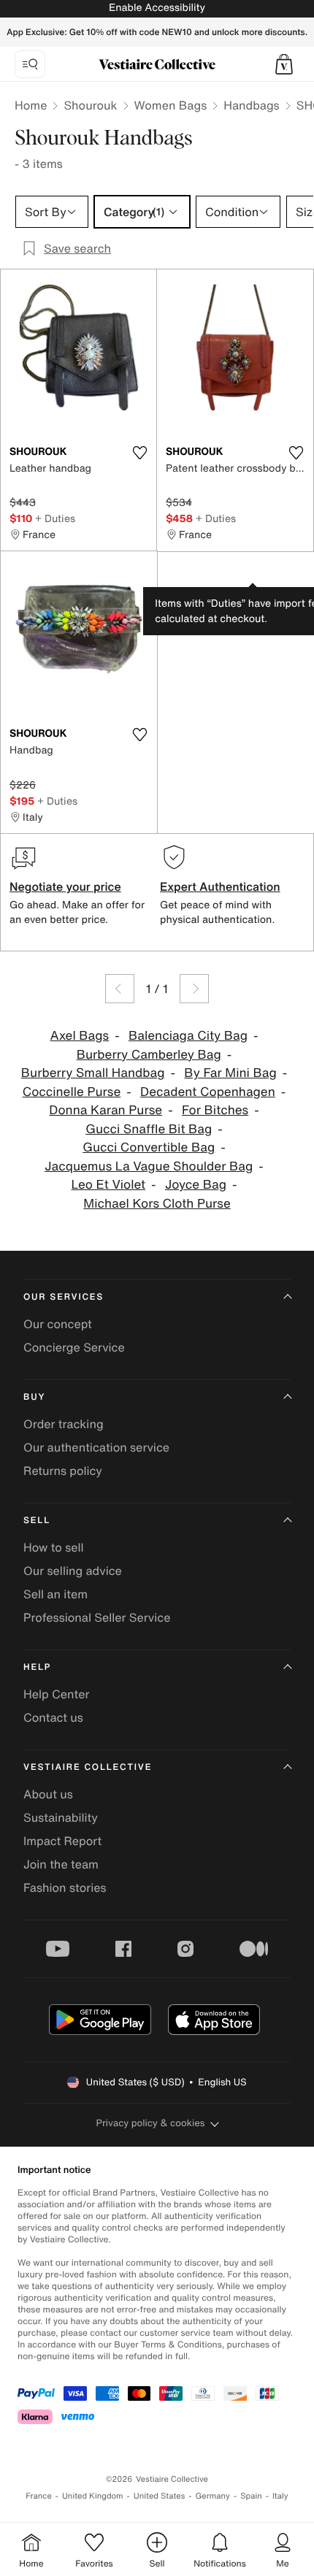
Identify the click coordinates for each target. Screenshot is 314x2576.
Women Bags (171, 105)
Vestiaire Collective (88, 1767)
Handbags (251, 105)
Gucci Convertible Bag (149, 1147)
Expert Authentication (220, 886)
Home (31, 105)
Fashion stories (65, 1887)
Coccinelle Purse (72, 1092)
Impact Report (62, 1841)
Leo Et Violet (109, 1185)
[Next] (194, 989)
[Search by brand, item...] (30, 64)
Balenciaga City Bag (188, 1036)
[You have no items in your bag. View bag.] (284, 64)
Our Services (64, 1297)
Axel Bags (79, 1036)
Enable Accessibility (157, 8)
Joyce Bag (196, 1185)
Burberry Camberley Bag (149, 1055)
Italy (280, 2496)
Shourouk (90, 105)
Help (37, 1667)
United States (160, 2496)
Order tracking (64, 1424)
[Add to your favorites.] (139, 453)
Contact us (53, 1717)
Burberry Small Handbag (93, 1073)
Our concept (58, 1324)
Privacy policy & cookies (151, 2123)
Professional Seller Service (97, 1617)
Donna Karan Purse (106, 1110)
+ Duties (55, 518)
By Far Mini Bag (230, 1073)
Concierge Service (74, 1347)
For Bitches (215, 1110)
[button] (284, 64)
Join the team (61, 1864)
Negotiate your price (65, 886)
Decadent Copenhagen (208, 1092)
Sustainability (61, 1817)
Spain (251, 2496)
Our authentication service (96, 1447)
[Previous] (120, 989)
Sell (37, 1521)
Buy (34, 1397)
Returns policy (63, 1471)
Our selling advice (73, 1571)
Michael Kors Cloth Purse (157, 1204)
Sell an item (55, 1594)
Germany (212, 2496)
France (39, 2496)
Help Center (56, 1694)
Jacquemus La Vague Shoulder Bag (149, 1166)
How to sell (54, 1547)
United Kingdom (93, 2496)
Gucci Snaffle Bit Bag (149, 1129)
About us (48, 1794)
